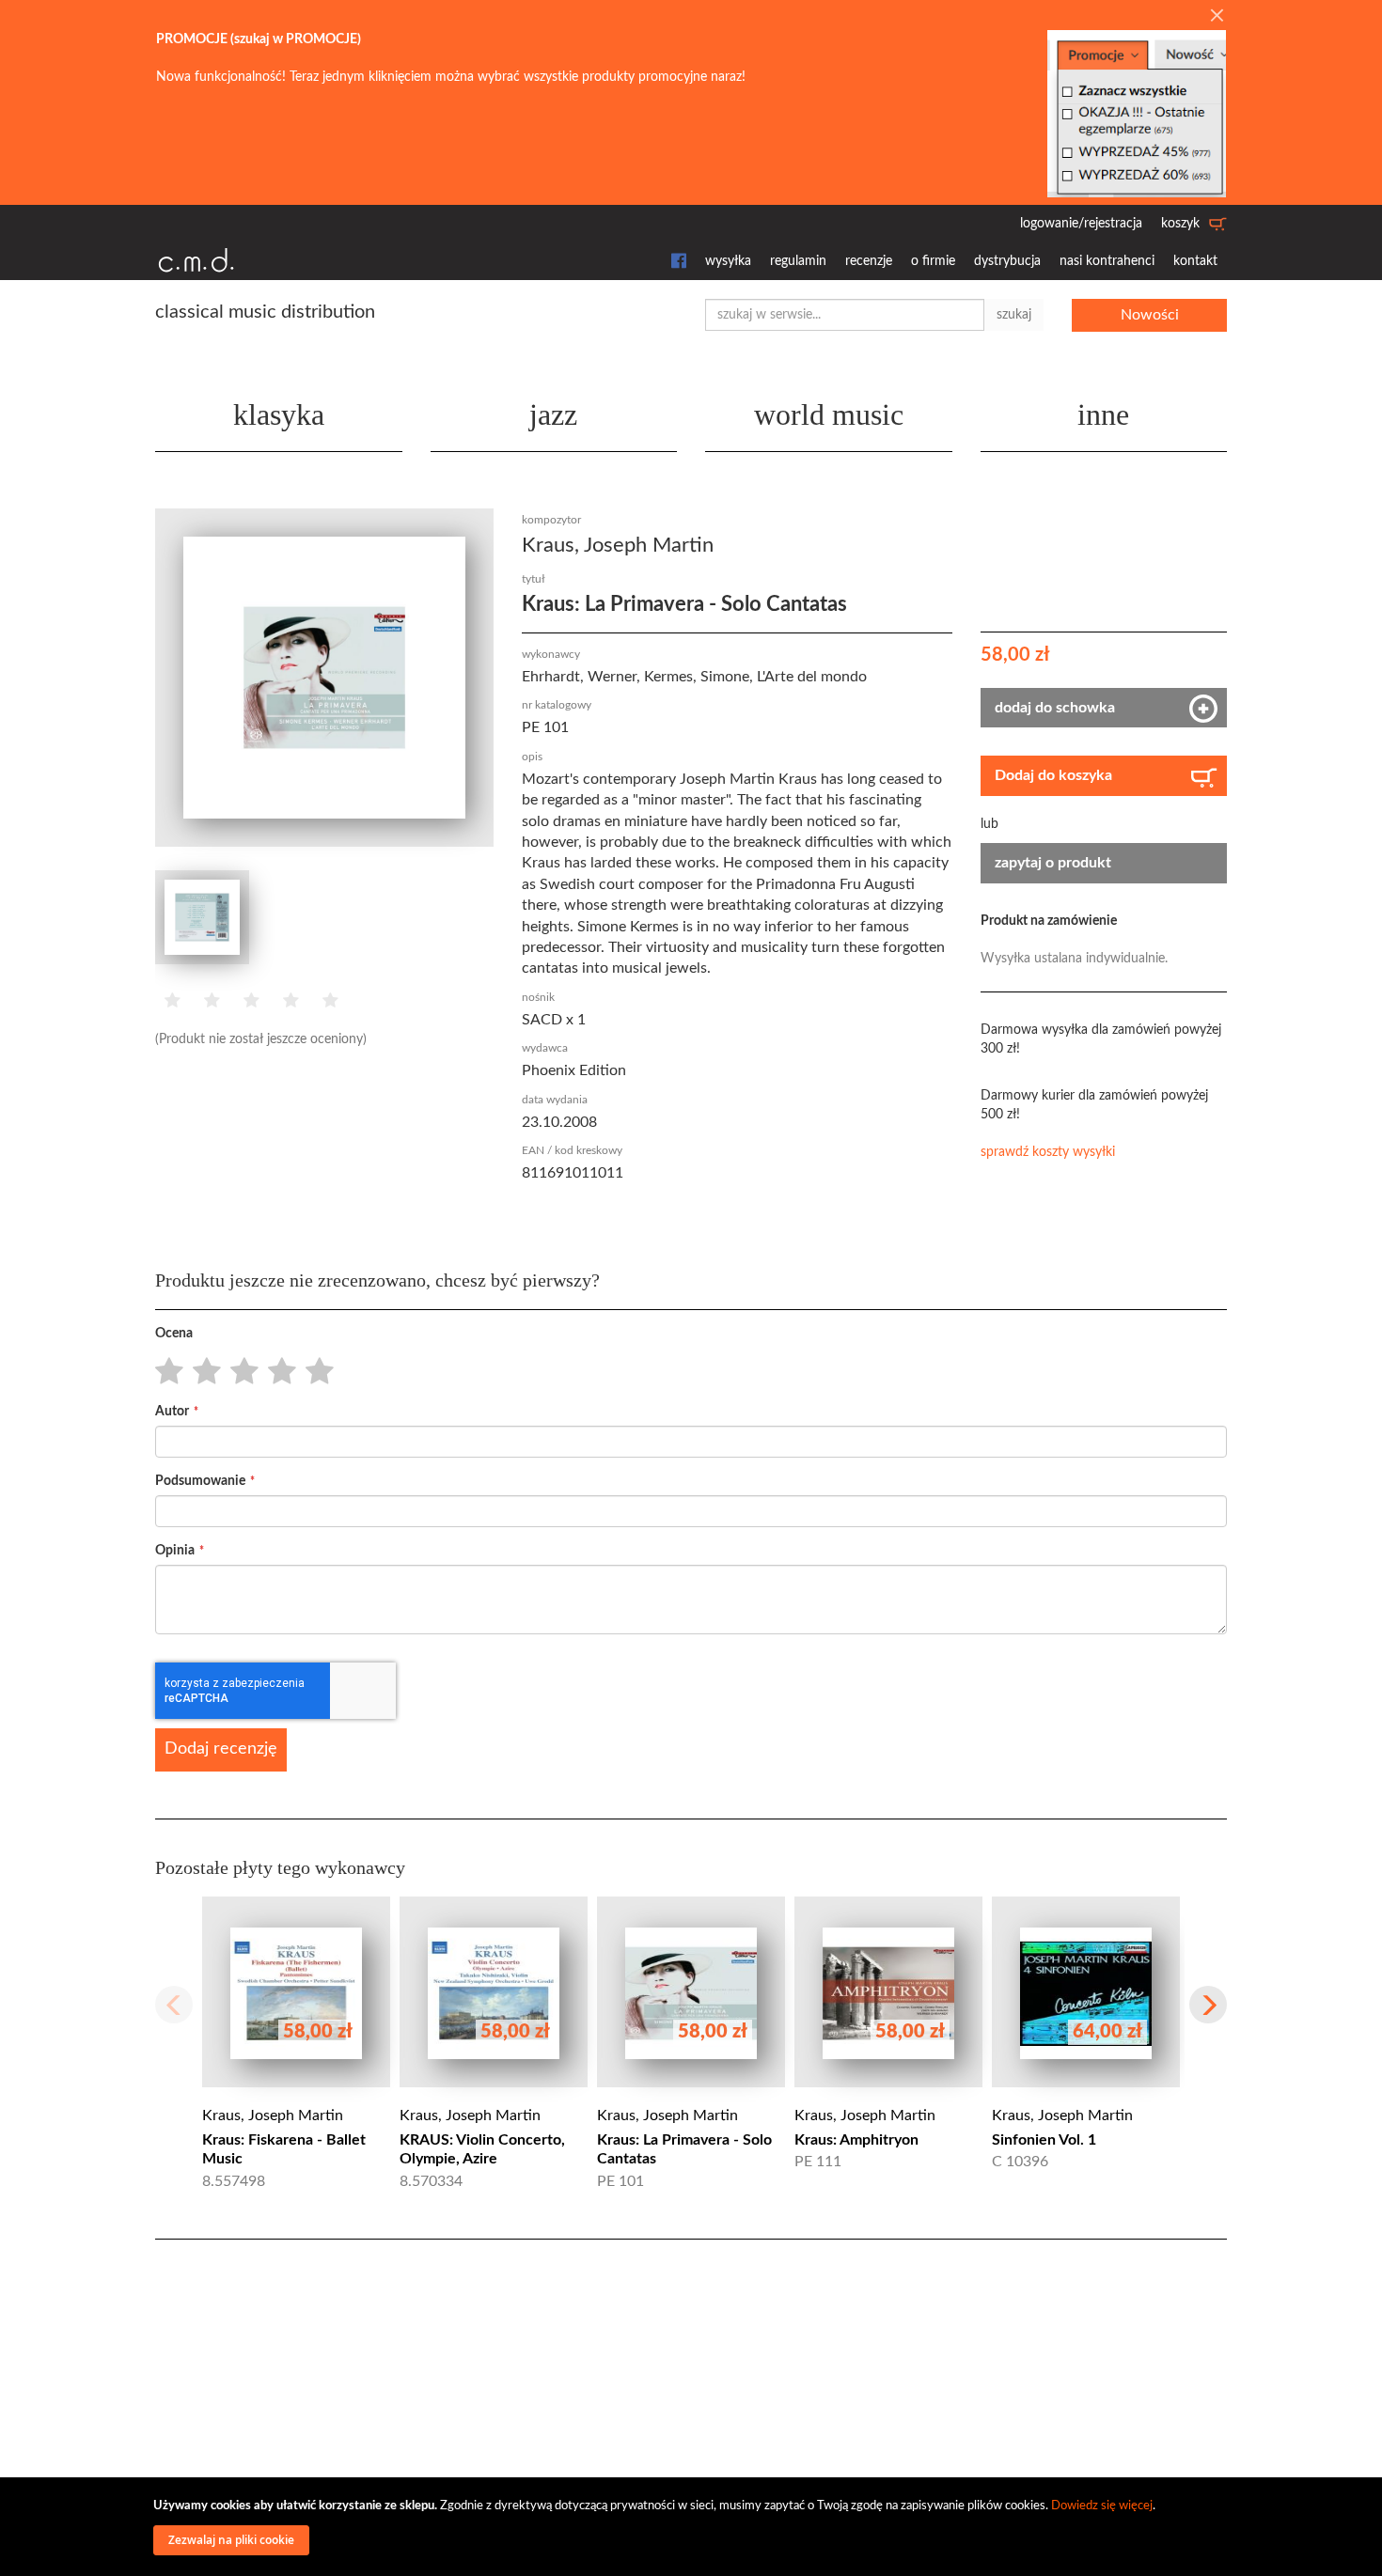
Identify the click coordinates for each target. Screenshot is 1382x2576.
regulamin (798, 261)
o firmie (933, 261)
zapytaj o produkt (1053, 863)
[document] (694, 2527)
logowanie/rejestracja (1081, 224)
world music (829, 414)
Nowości (1150, 315)
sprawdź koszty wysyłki (1048, 1152)
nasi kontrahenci (1107, 261)
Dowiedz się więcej (1102, 2506)
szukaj (1014, 315)
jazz (553, 414)
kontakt (1195, 261)
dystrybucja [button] (1007, 261)
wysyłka (728, 261)
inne (1103, 414)
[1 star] (164, 1372)
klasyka (279, 414)
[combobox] (845, 315)
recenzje (869, 261)
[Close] (1217, 17)
